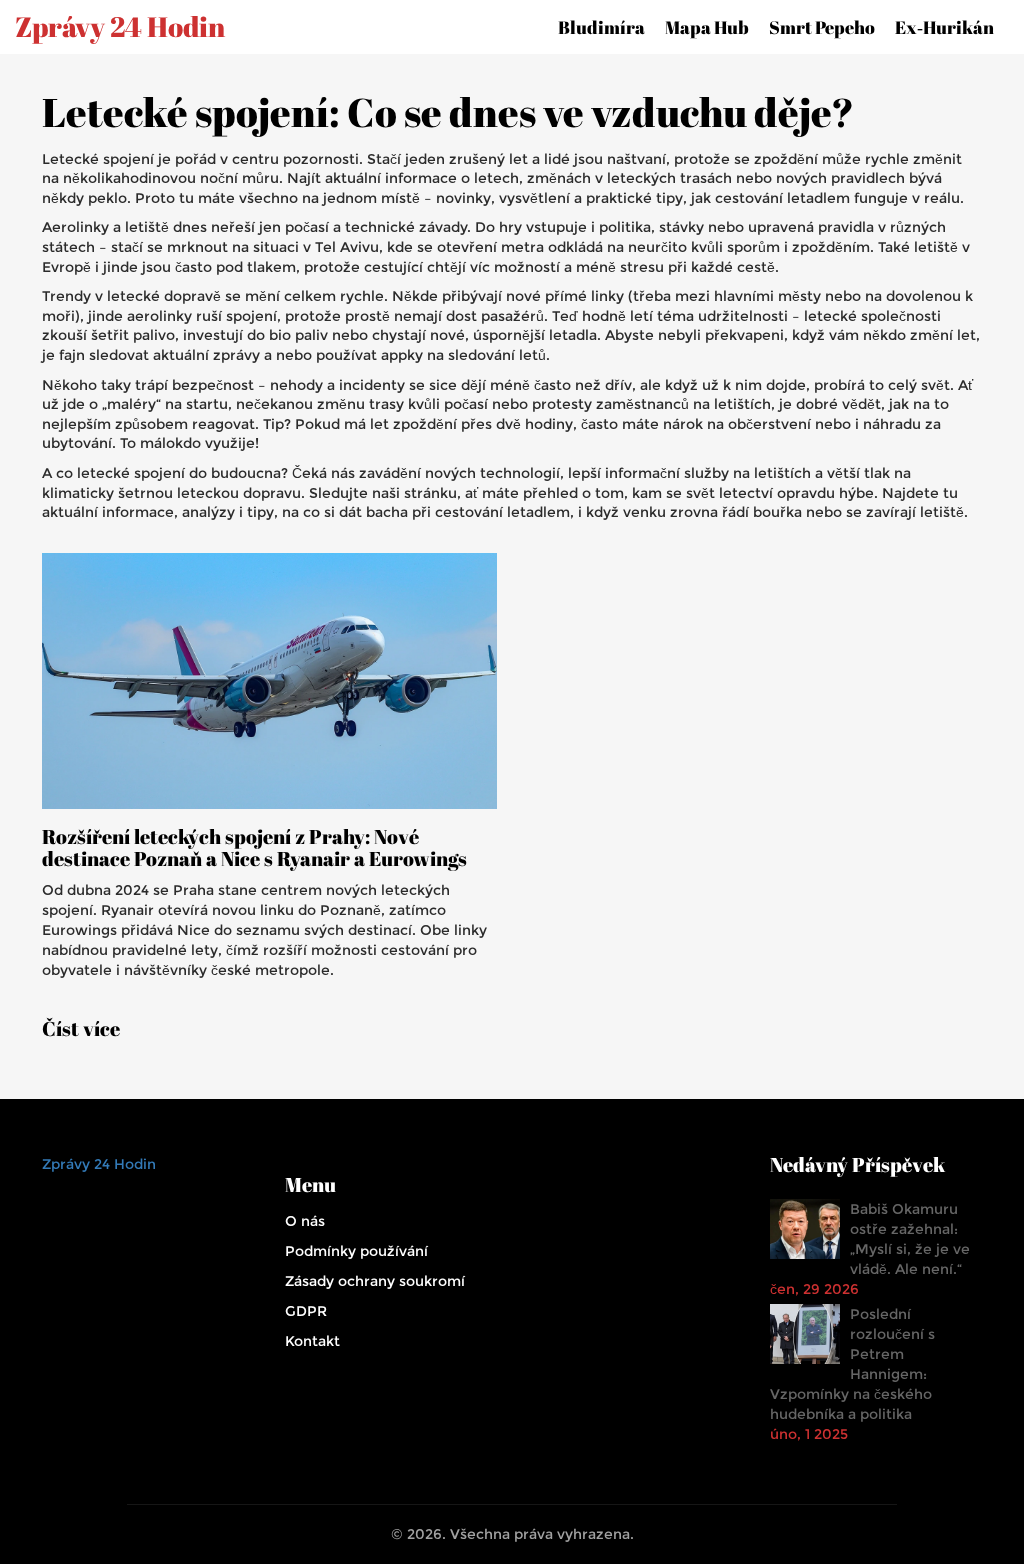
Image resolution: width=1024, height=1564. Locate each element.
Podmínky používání (356, 1251)
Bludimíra (601, 27)
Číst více (81, 1029)
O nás (305, 1221)
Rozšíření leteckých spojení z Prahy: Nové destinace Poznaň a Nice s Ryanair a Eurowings (254, 848)
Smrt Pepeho (822, 27)
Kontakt (312, 1341)
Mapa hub (707, 27)
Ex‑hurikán (944, 27)
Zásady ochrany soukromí (375, 1281)
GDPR (306, 1311)
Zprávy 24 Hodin (120, 27)
